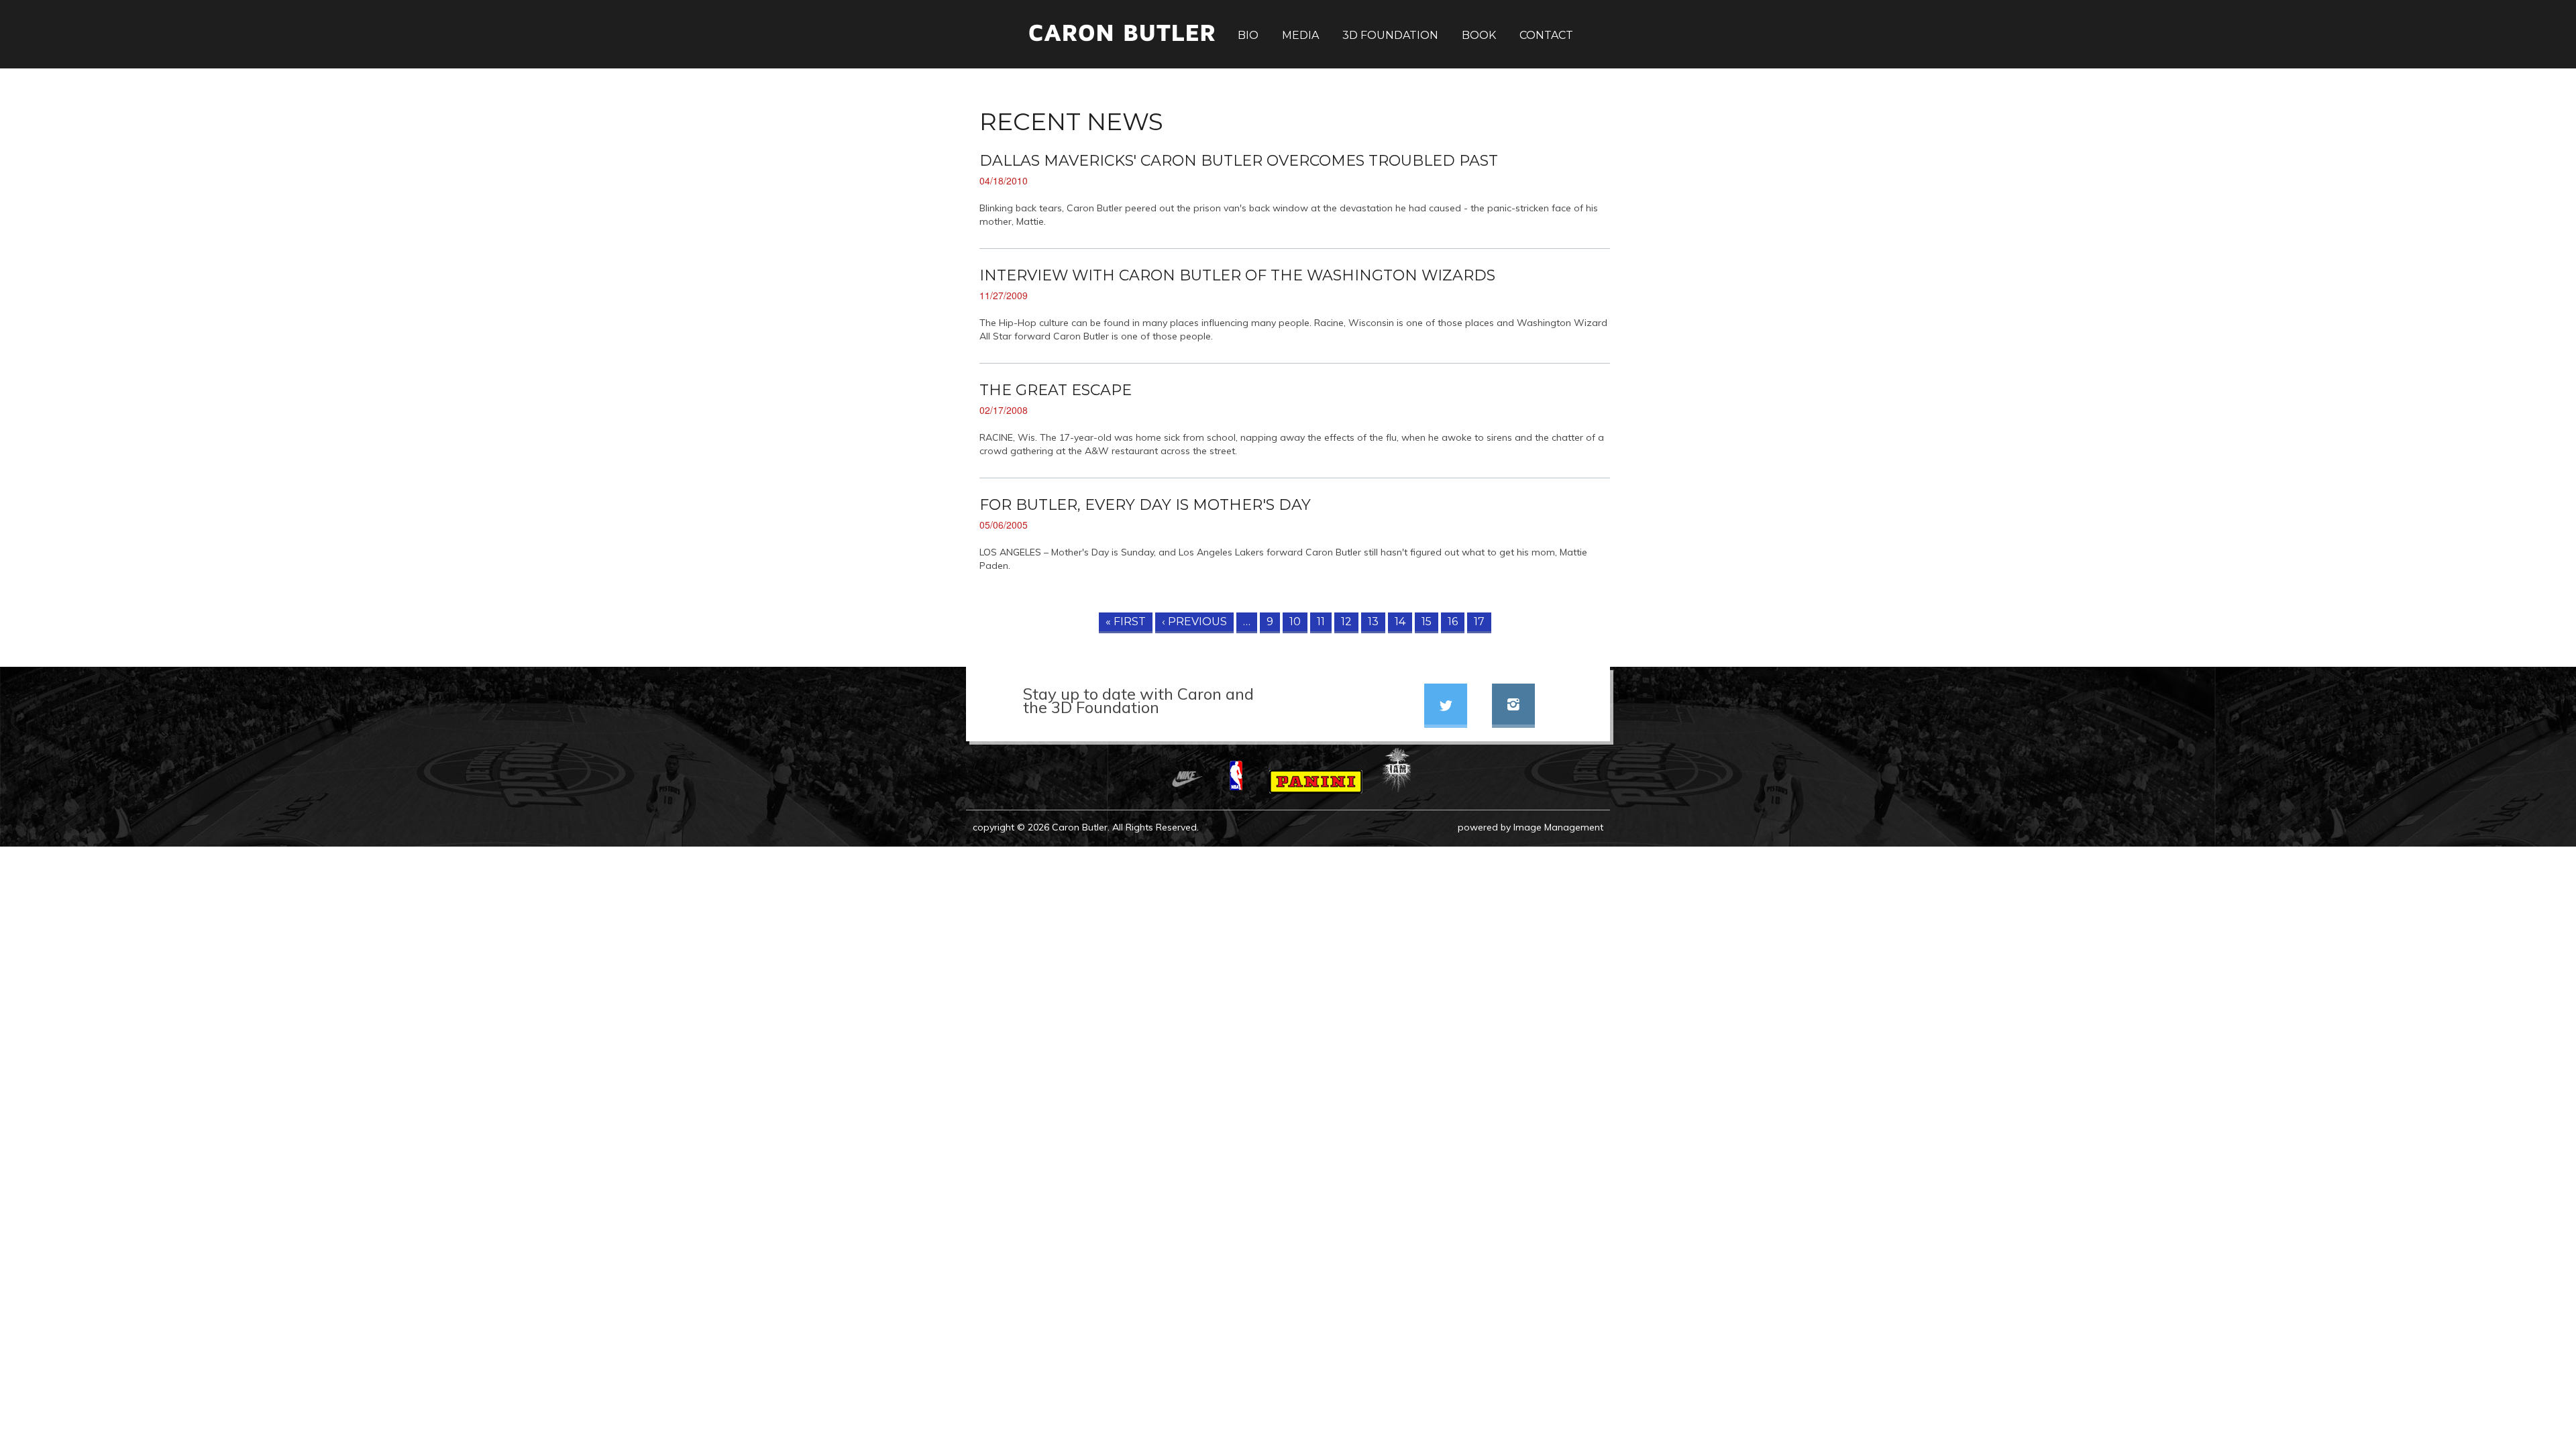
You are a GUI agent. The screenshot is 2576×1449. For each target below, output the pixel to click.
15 (1427, 622)
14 (1400, 622)
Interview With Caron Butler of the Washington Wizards (1237, 275)
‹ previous (1194, 622)
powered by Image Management (1531, 827)
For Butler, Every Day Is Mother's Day (1145, 505)
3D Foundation (1390, 36)
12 (1346, 622)
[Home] (1094, 48)
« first (1126, 622)
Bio (1248, 36)
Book (1479, 36)
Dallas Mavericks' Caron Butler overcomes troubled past (1239, 161)
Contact (1546, 36)
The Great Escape (1056, 390)
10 (1295, 622)
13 (1373, 622)
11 (1321, 622)
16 (1453, 622)
